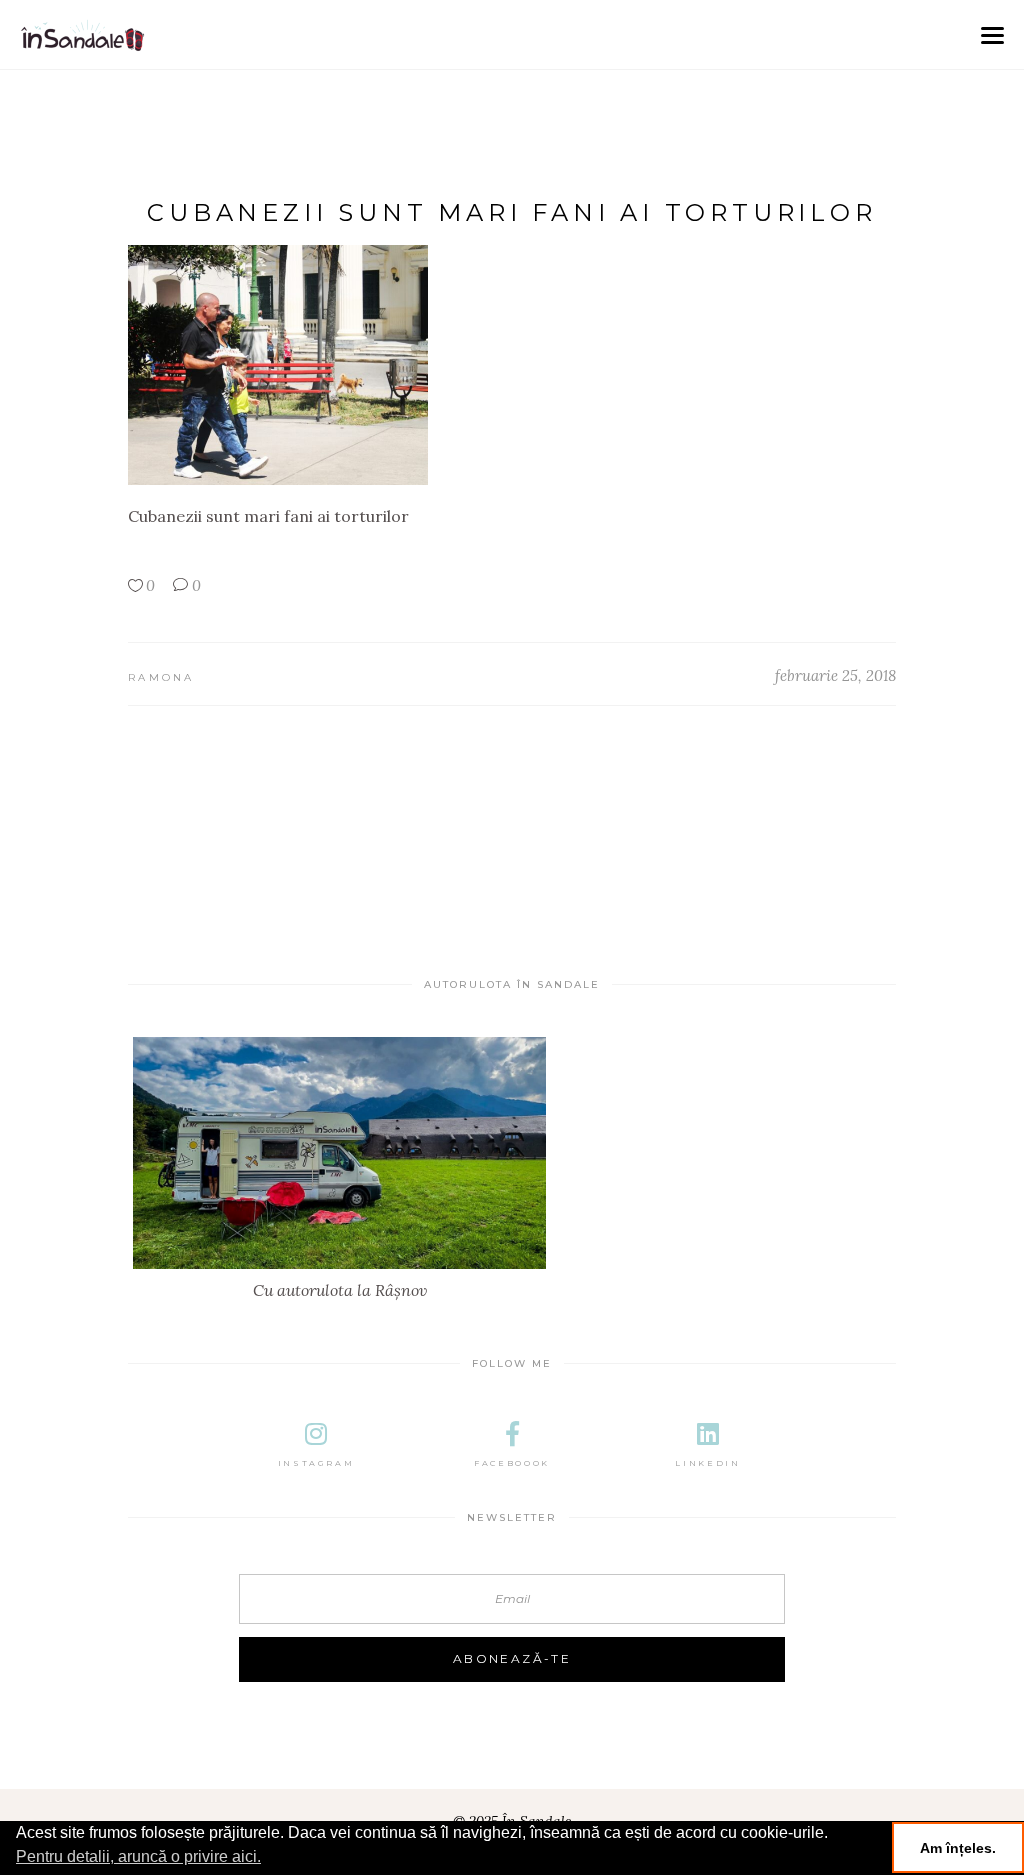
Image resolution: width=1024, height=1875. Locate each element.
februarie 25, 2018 (835, 675)
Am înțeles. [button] (958, 1848)
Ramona (161, 677)
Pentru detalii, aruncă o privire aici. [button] (138, 1856)
